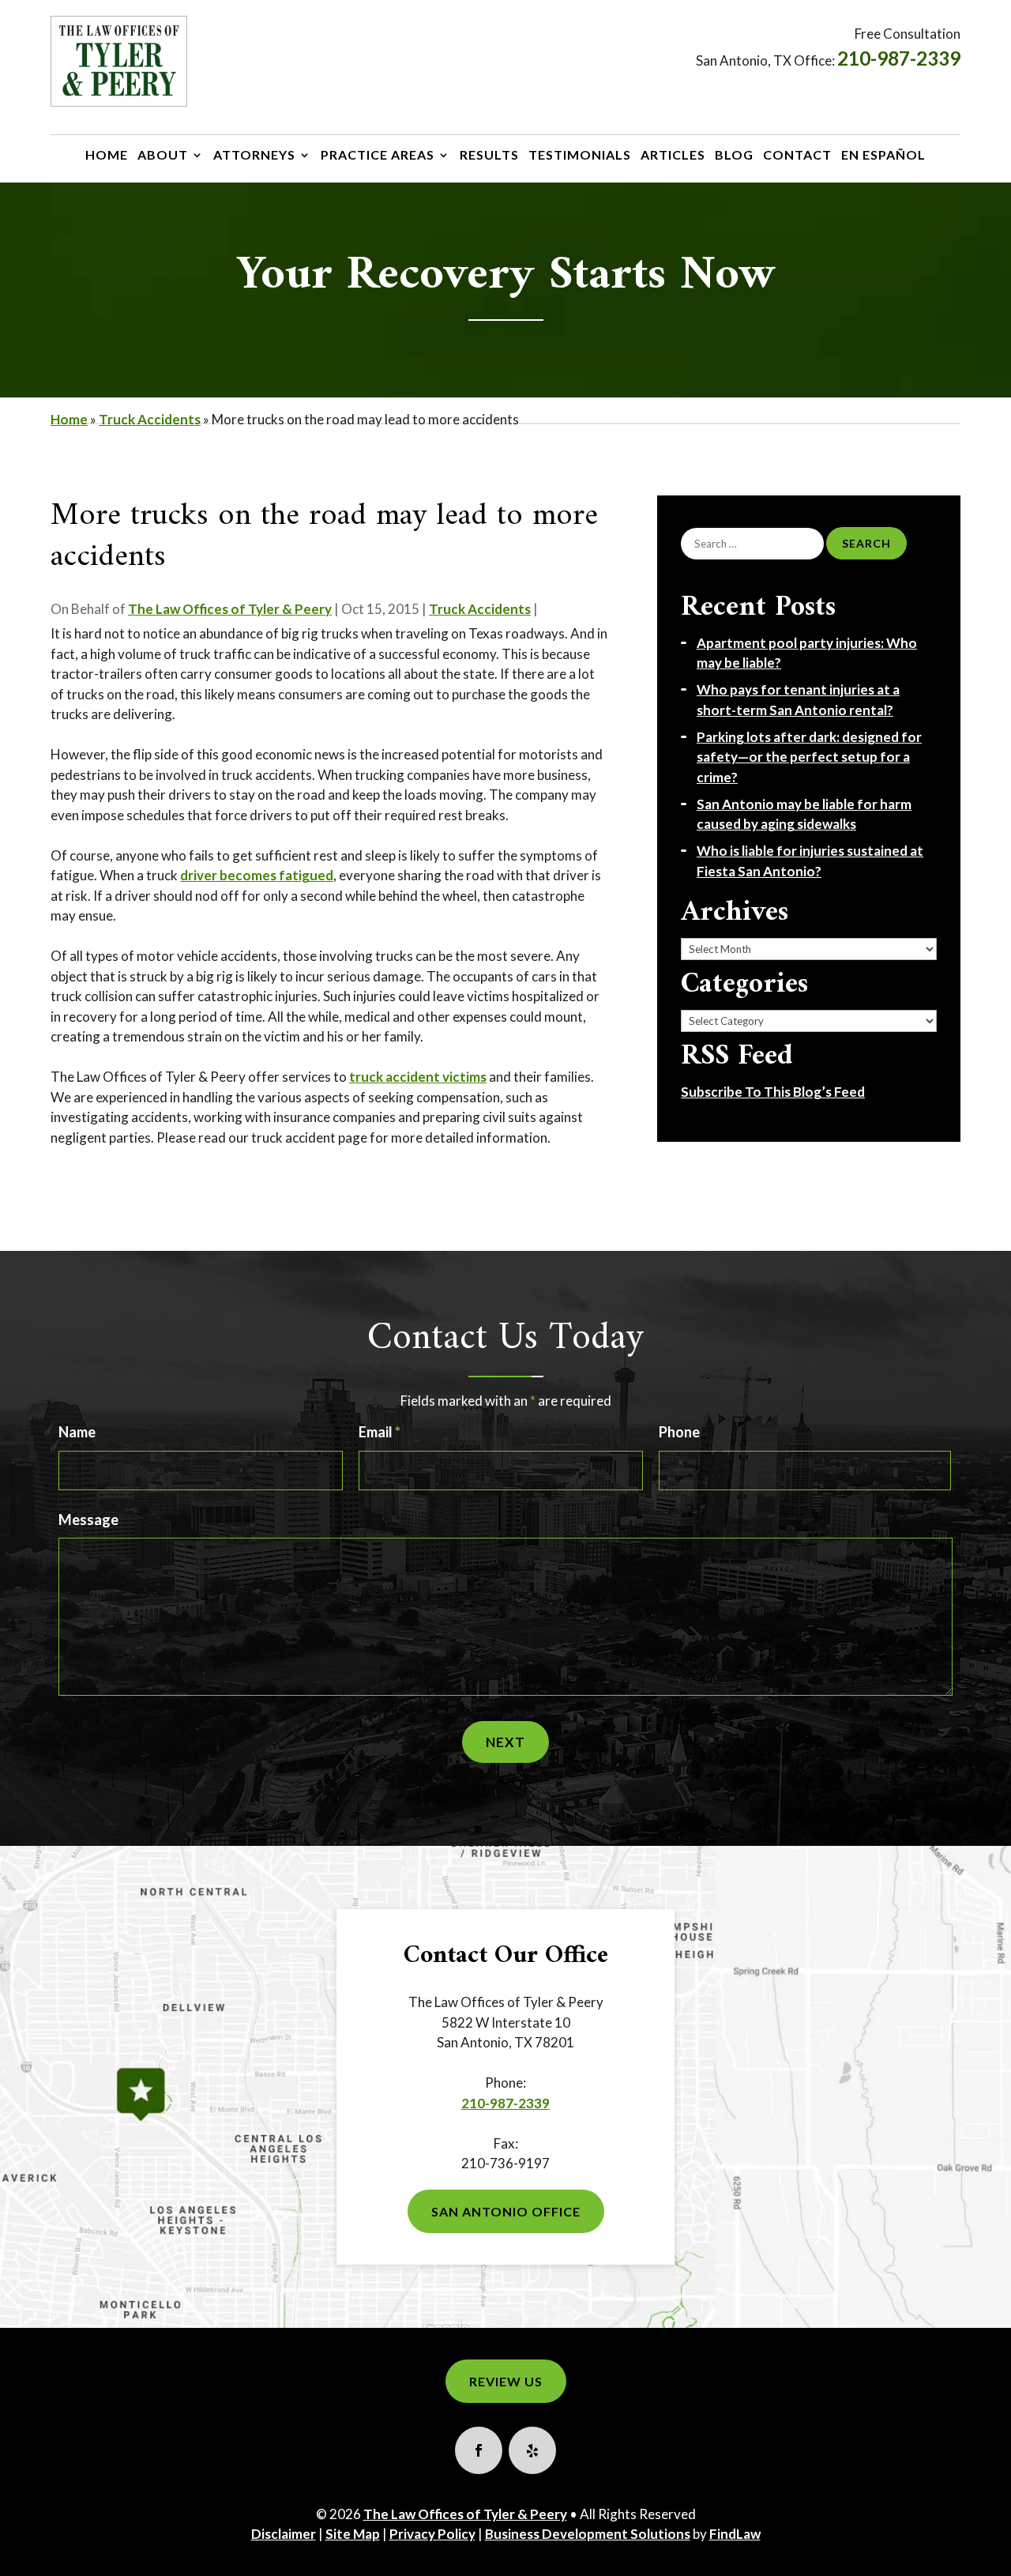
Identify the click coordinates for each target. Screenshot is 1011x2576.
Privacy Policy (432, 2534)
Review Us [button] (506, 2381)
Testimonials (580, 156)
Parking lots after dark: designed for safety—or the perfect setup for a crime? (809, 757)
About (163, 156)
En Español (883, 156)
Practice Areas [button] (378, 156)
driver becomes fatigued (257, 875)
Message (88, 1520)
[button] (990, 2555)
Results (489, 156)
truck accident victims (418, 1077)
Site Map (353, 2534)
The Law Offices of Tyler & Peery (230, 609)
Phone (679, 1432)
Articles (673, 156)
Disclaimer (284, 2534)
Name (77, 1432)
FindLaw (735, 2534)
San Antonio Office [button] (506, 2211)
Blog (734, 156)
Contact (797, 156)
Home (107, 156)
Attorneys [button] (254, 156)
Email (380, 1432)
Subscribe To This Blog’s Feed (773, 1092)
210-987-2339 (899, 58)
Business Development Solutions (588, 2534)
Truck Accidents (480, 609)
